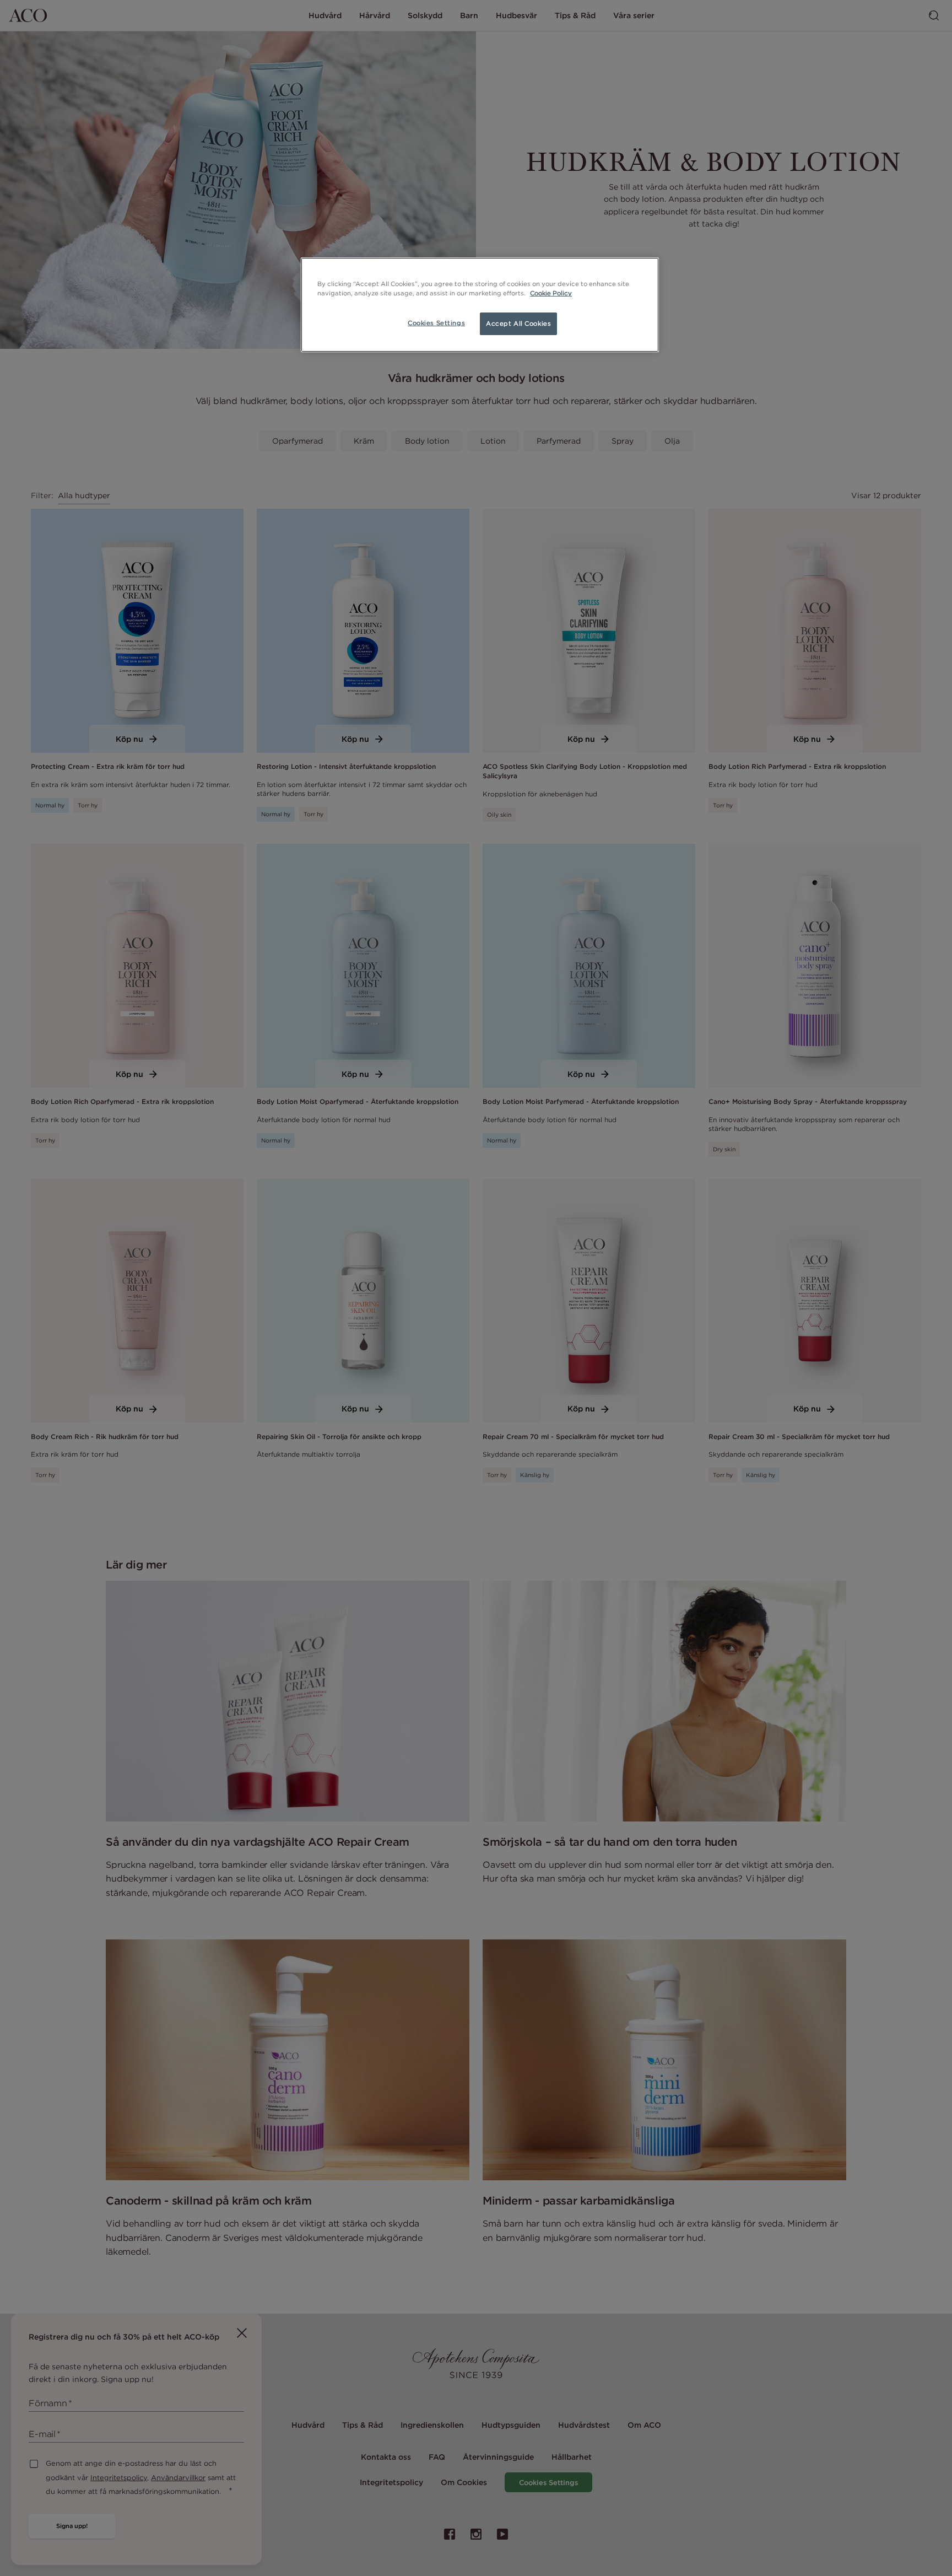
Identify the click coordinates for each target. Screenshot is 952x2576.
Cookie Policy (551, 293)
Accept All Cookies (518, 324)
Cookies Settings (436, 323)
